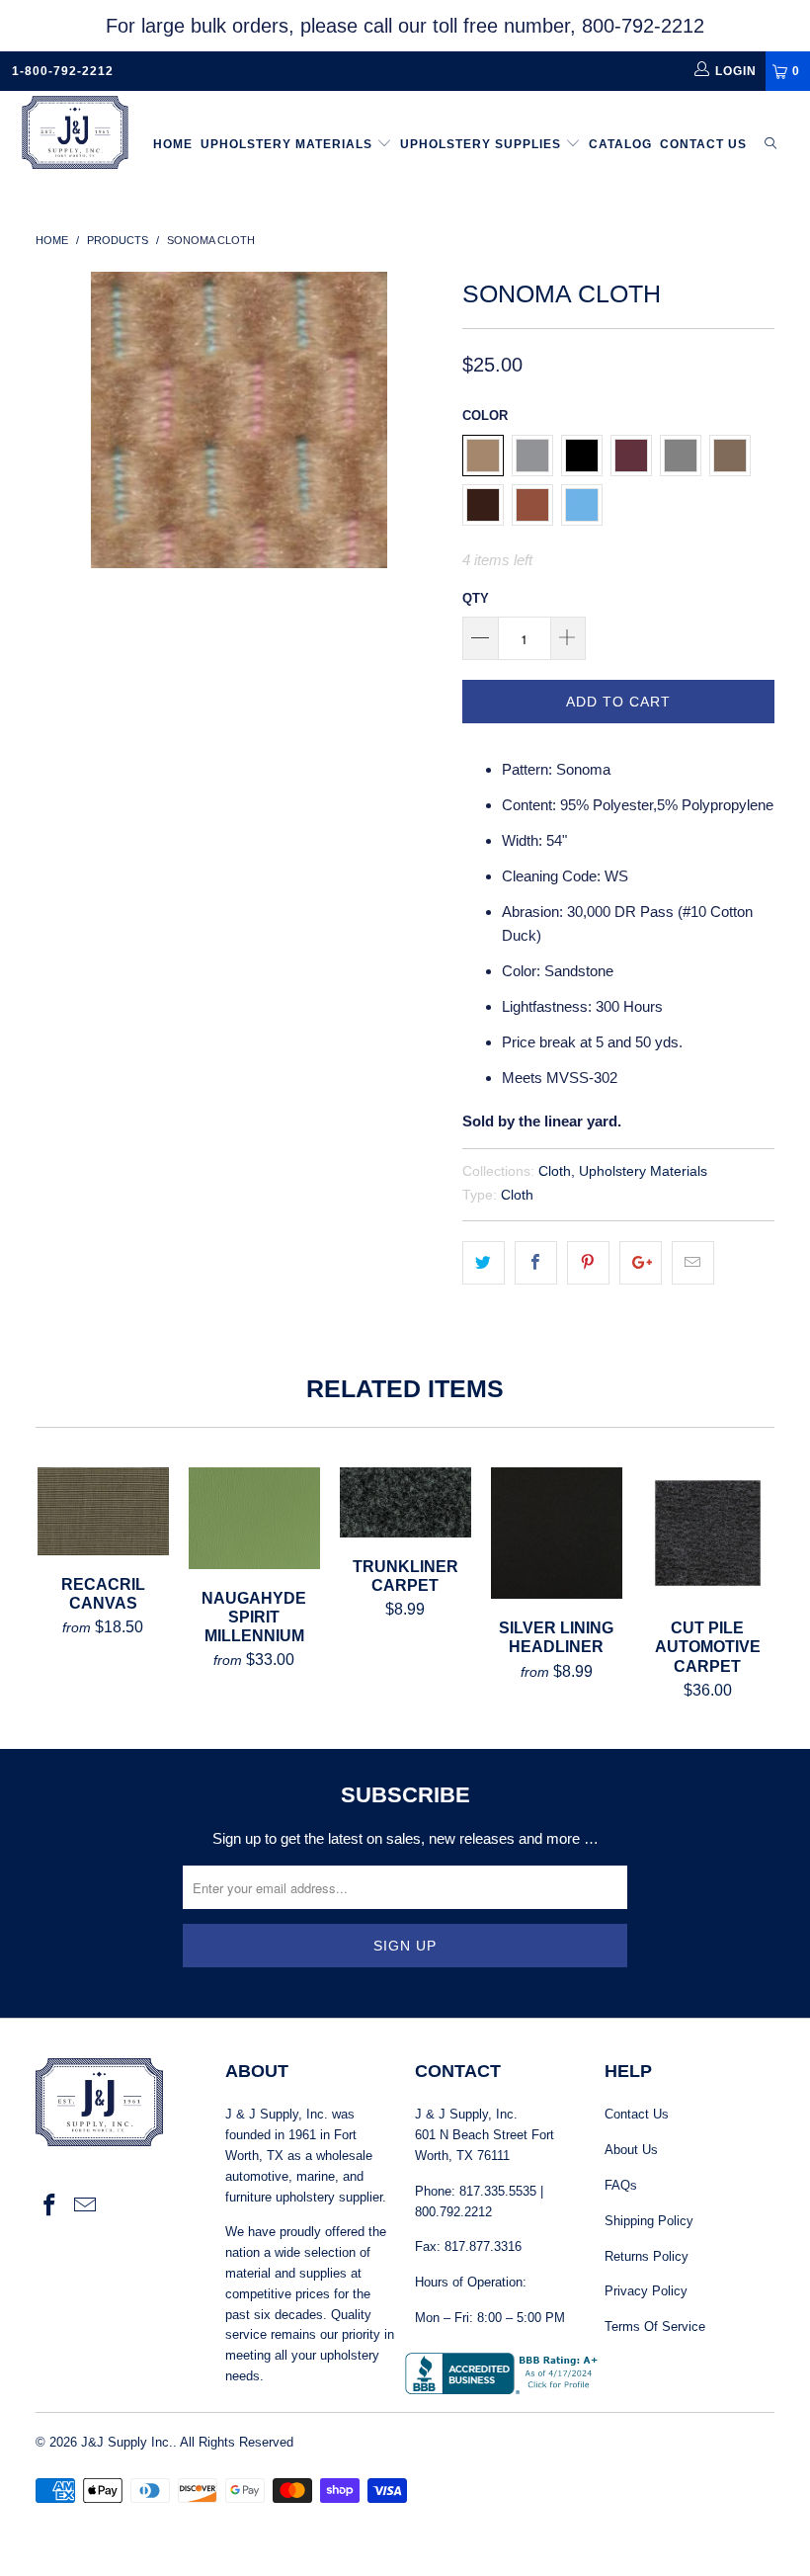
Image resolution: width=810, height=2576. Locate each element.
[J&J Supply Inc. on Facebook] (50, 2206)
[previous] (57, 420)
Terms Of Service (655, 2327)
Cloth (555, 1171)
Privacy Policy (646, 2291)
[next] (421, 420)
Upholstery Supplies (483, 144)
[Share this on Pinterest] (588, 1263)
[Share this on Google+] (641, 1263)
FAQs (621, 2185)
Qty (476, 598)
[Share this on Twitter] (484, 1263)
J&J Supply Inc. (127, 2442)
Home (173, 144)
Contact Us (703, 144)
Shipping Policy (649, 2221)
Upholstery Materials (288, 144)
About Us (631, 2150)
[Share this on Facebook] (536, 1263)
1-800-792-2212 (63, 71)
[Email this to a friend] (693, 1263)
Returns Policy (647, 2256)
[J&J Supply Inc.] (75, 135)
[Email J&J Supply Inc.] (86, 2206)
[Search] (770, 145)
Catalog (620, 144)
